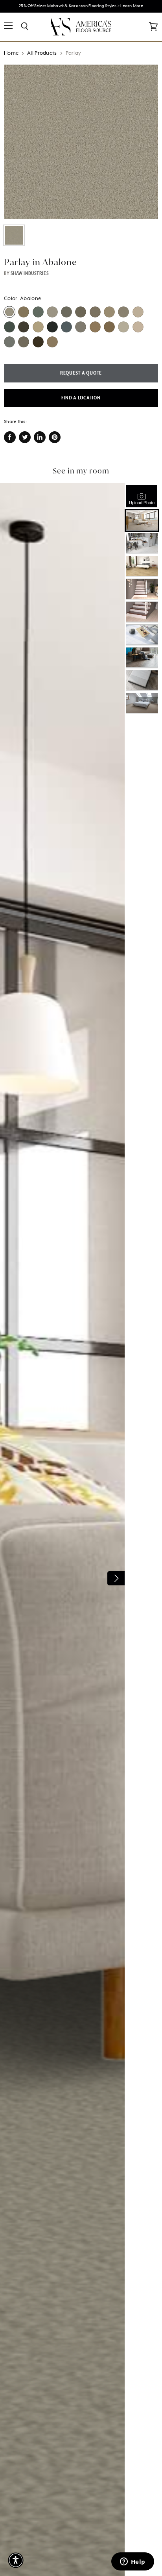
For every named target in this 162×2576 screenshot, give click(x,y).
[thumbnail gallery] (14, 235)
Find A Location (81, 398)
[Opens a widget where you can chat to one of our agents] (133, 2562)
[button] (16, 2560)
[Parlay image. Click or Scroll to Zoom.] (81, 142)
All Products (42, 53)
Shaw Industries (30, 273)
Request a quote (81, 373)
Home (11, 53)
